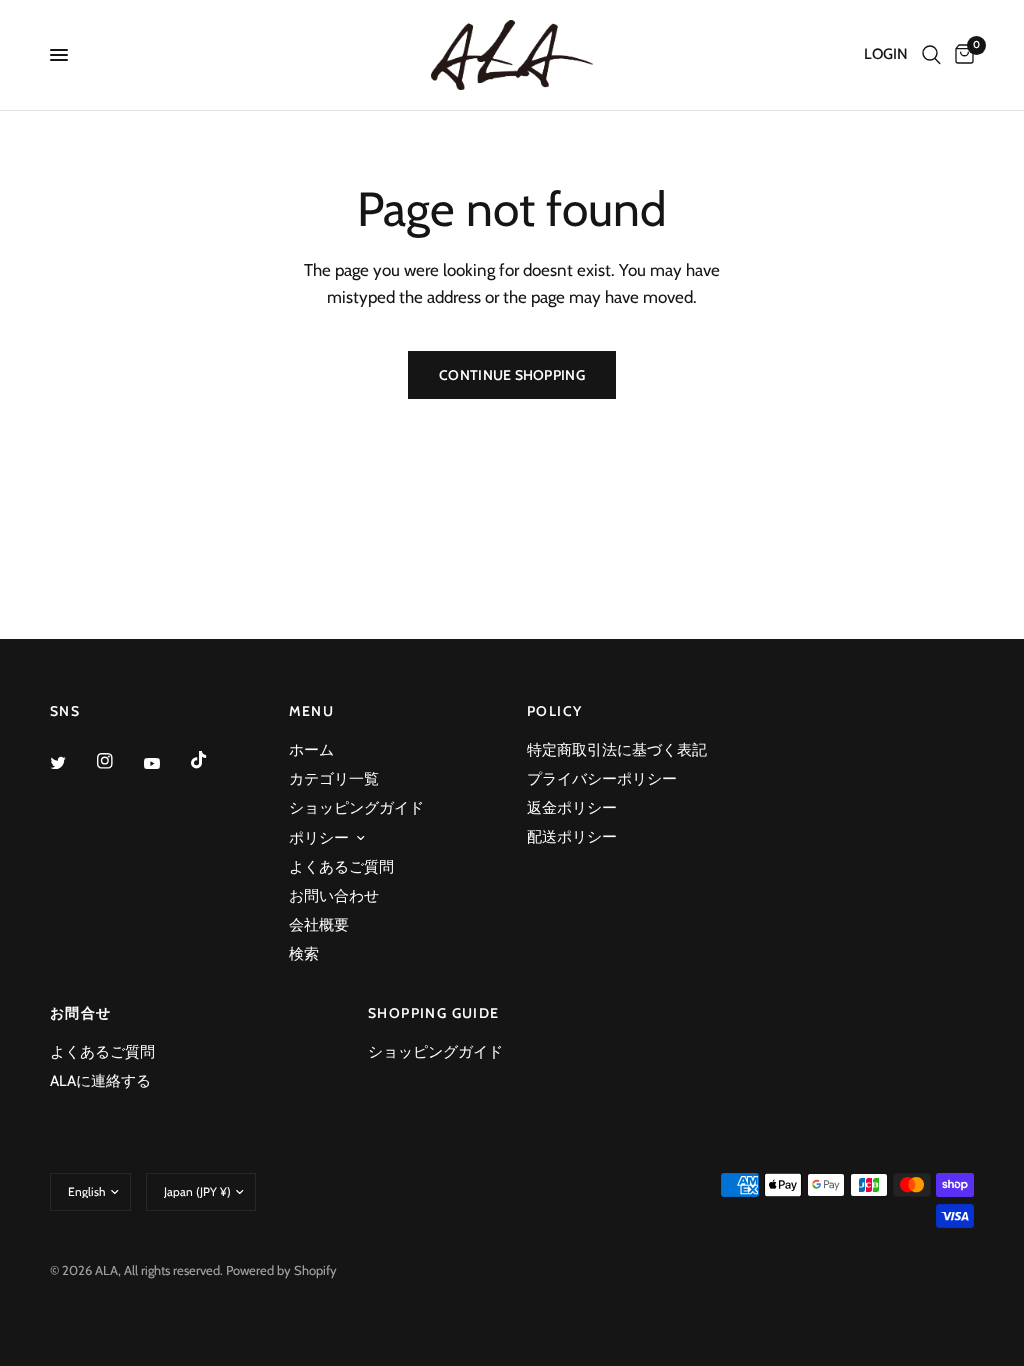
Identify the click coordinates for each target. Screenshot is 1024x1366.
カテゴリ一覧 (334, 779)
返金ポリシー (572, 808)
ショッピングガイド (356, 808)
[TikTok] (213, 760)
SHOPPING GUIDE (434, 1013)
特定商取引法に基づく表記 (617, 750)
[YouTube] (166, 763)
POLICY (554, 711)
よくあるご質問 (341, 867)
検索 (304, 954)
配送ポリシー (572, 837)
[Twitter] (72, 762)
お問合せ (81, 1013)
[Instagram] (119, 761)
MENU (312, 711)
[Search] (931, 55)
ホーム (311, 750)
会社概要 (319, 925)
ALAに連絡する (100, 1081)
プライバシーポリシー (602, 779)
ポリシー (319, 838)
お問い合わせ (334, 896)
